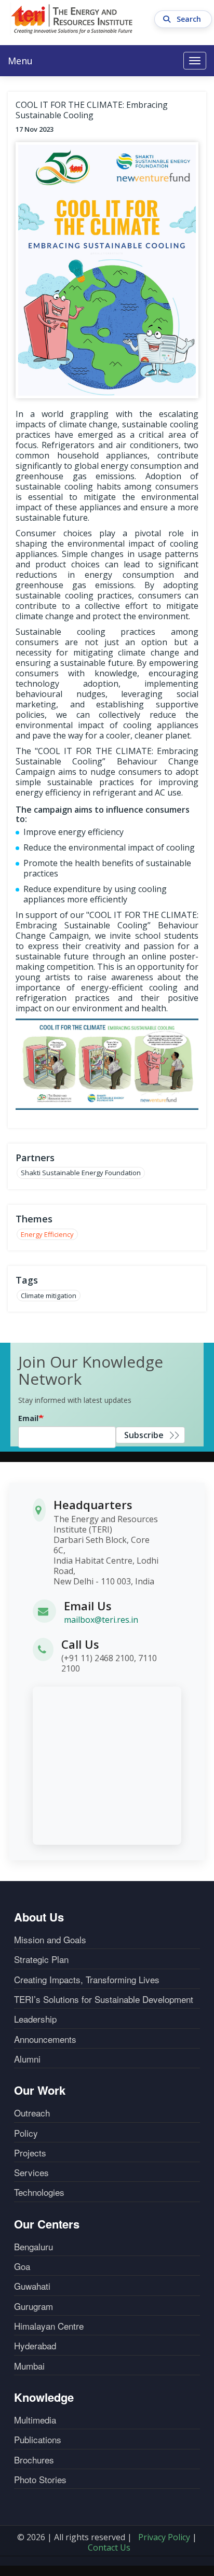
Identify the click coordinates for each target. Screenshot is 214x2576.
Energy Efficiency (47, 1234)
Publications (38, 2440)
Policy (26, 2133)
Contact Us (109, 2547)
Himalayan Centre (49, 2326)
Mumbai (29, 2366)
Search (190, 19)
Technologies (39, 2192)
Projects (30, 2153)
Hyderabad (35, 2346)
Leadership (35, 2019)
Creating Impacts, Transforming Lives (87, 1980)
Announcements (45, 2039)
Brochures (34, 2460)
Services (31, 2173)
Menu (20, 61)
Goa (22, 2266)
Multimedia (35, 2420)
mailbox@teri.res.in (101, 1620)
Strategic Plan (41, 1959)
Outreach (32, 2113)
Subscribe (144, 1435)
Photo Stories (40, 2480)
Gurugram (34, 2306)
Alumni (27, 2059)
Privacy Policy (164, 2537)
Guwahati (32, 2286)
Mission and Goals (50, 1940)
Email (28, 1418)
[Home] (72, 19)
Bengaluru (34, 2247)
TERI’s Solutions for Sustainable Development (104, 1999)
